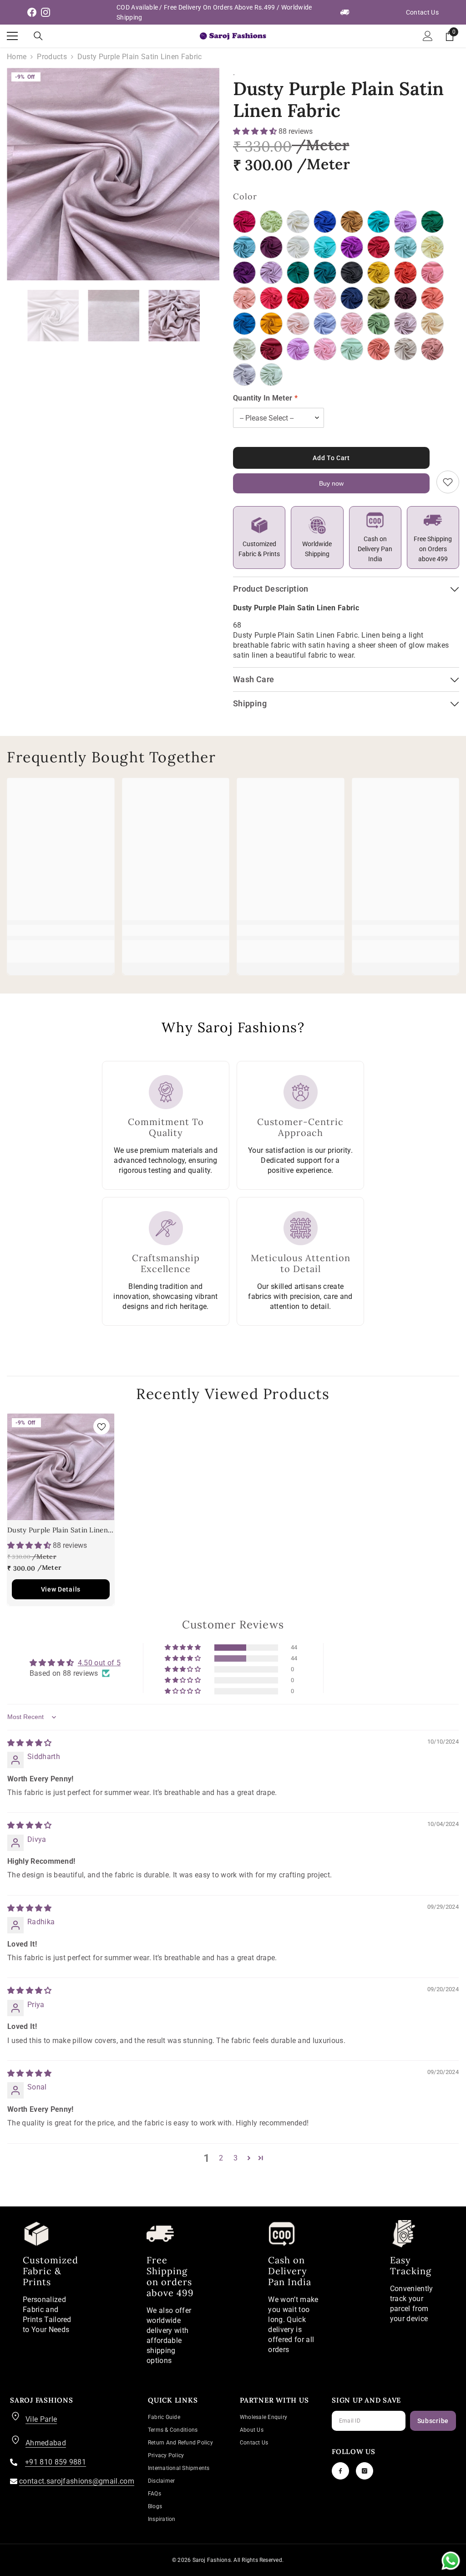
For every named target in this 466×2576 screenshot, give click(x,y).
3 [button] (236, 2158)
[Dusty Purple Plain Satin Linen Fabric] (61, 1467)
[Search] (38, 36)
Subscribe (433, 2421)
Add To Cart (331, 458)
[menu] (12, 36)
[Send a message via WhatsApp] (451, 2561)
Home (17, 57)
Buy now (331, 483)
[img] (30, 1743)
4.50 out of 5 (99, 1663)
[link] (61, 930)
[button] (256, 131)
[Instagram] (365, 2471)
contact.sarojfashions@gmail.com (77, 2481)
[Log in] (428, 36)
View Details (61, 1589)
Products (52, 57)
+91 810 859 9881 (56, 2462)
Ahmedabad (46, 2443)
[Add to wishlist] (448, 482)
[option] (113, 174)
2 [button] (221, 2158)
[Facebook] (340, 2471)
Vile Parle (41, 2419)
